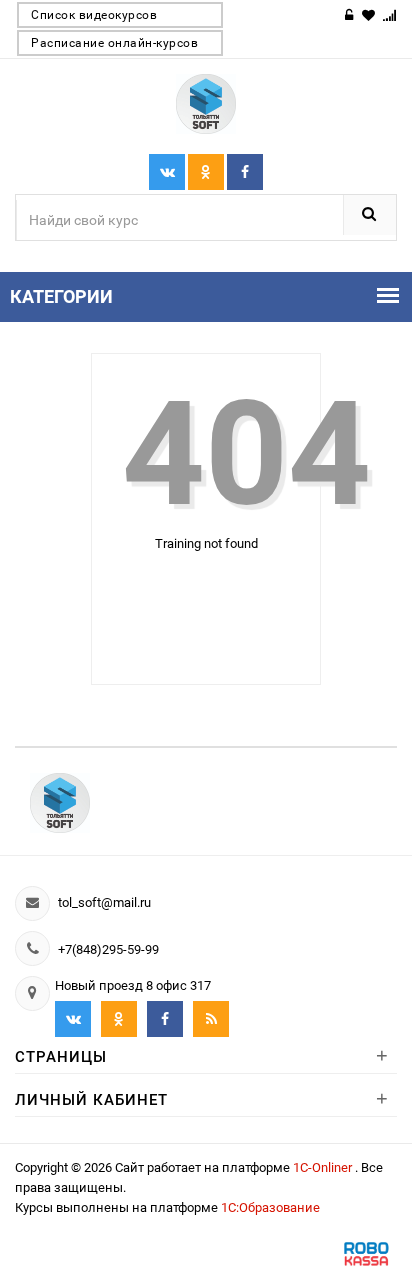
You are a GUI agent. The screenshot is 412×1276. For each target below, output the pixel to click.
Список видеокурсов (94, 15)
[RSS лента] (211, 1019)
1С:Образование (270, 1207)
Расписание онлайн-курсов (114, 43)
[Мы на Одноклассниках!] (119, 1019)
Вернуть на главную (218, 604)
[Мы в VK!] (167, 172)
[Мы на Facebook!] (206, 172)
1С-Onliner (324, 1167)
